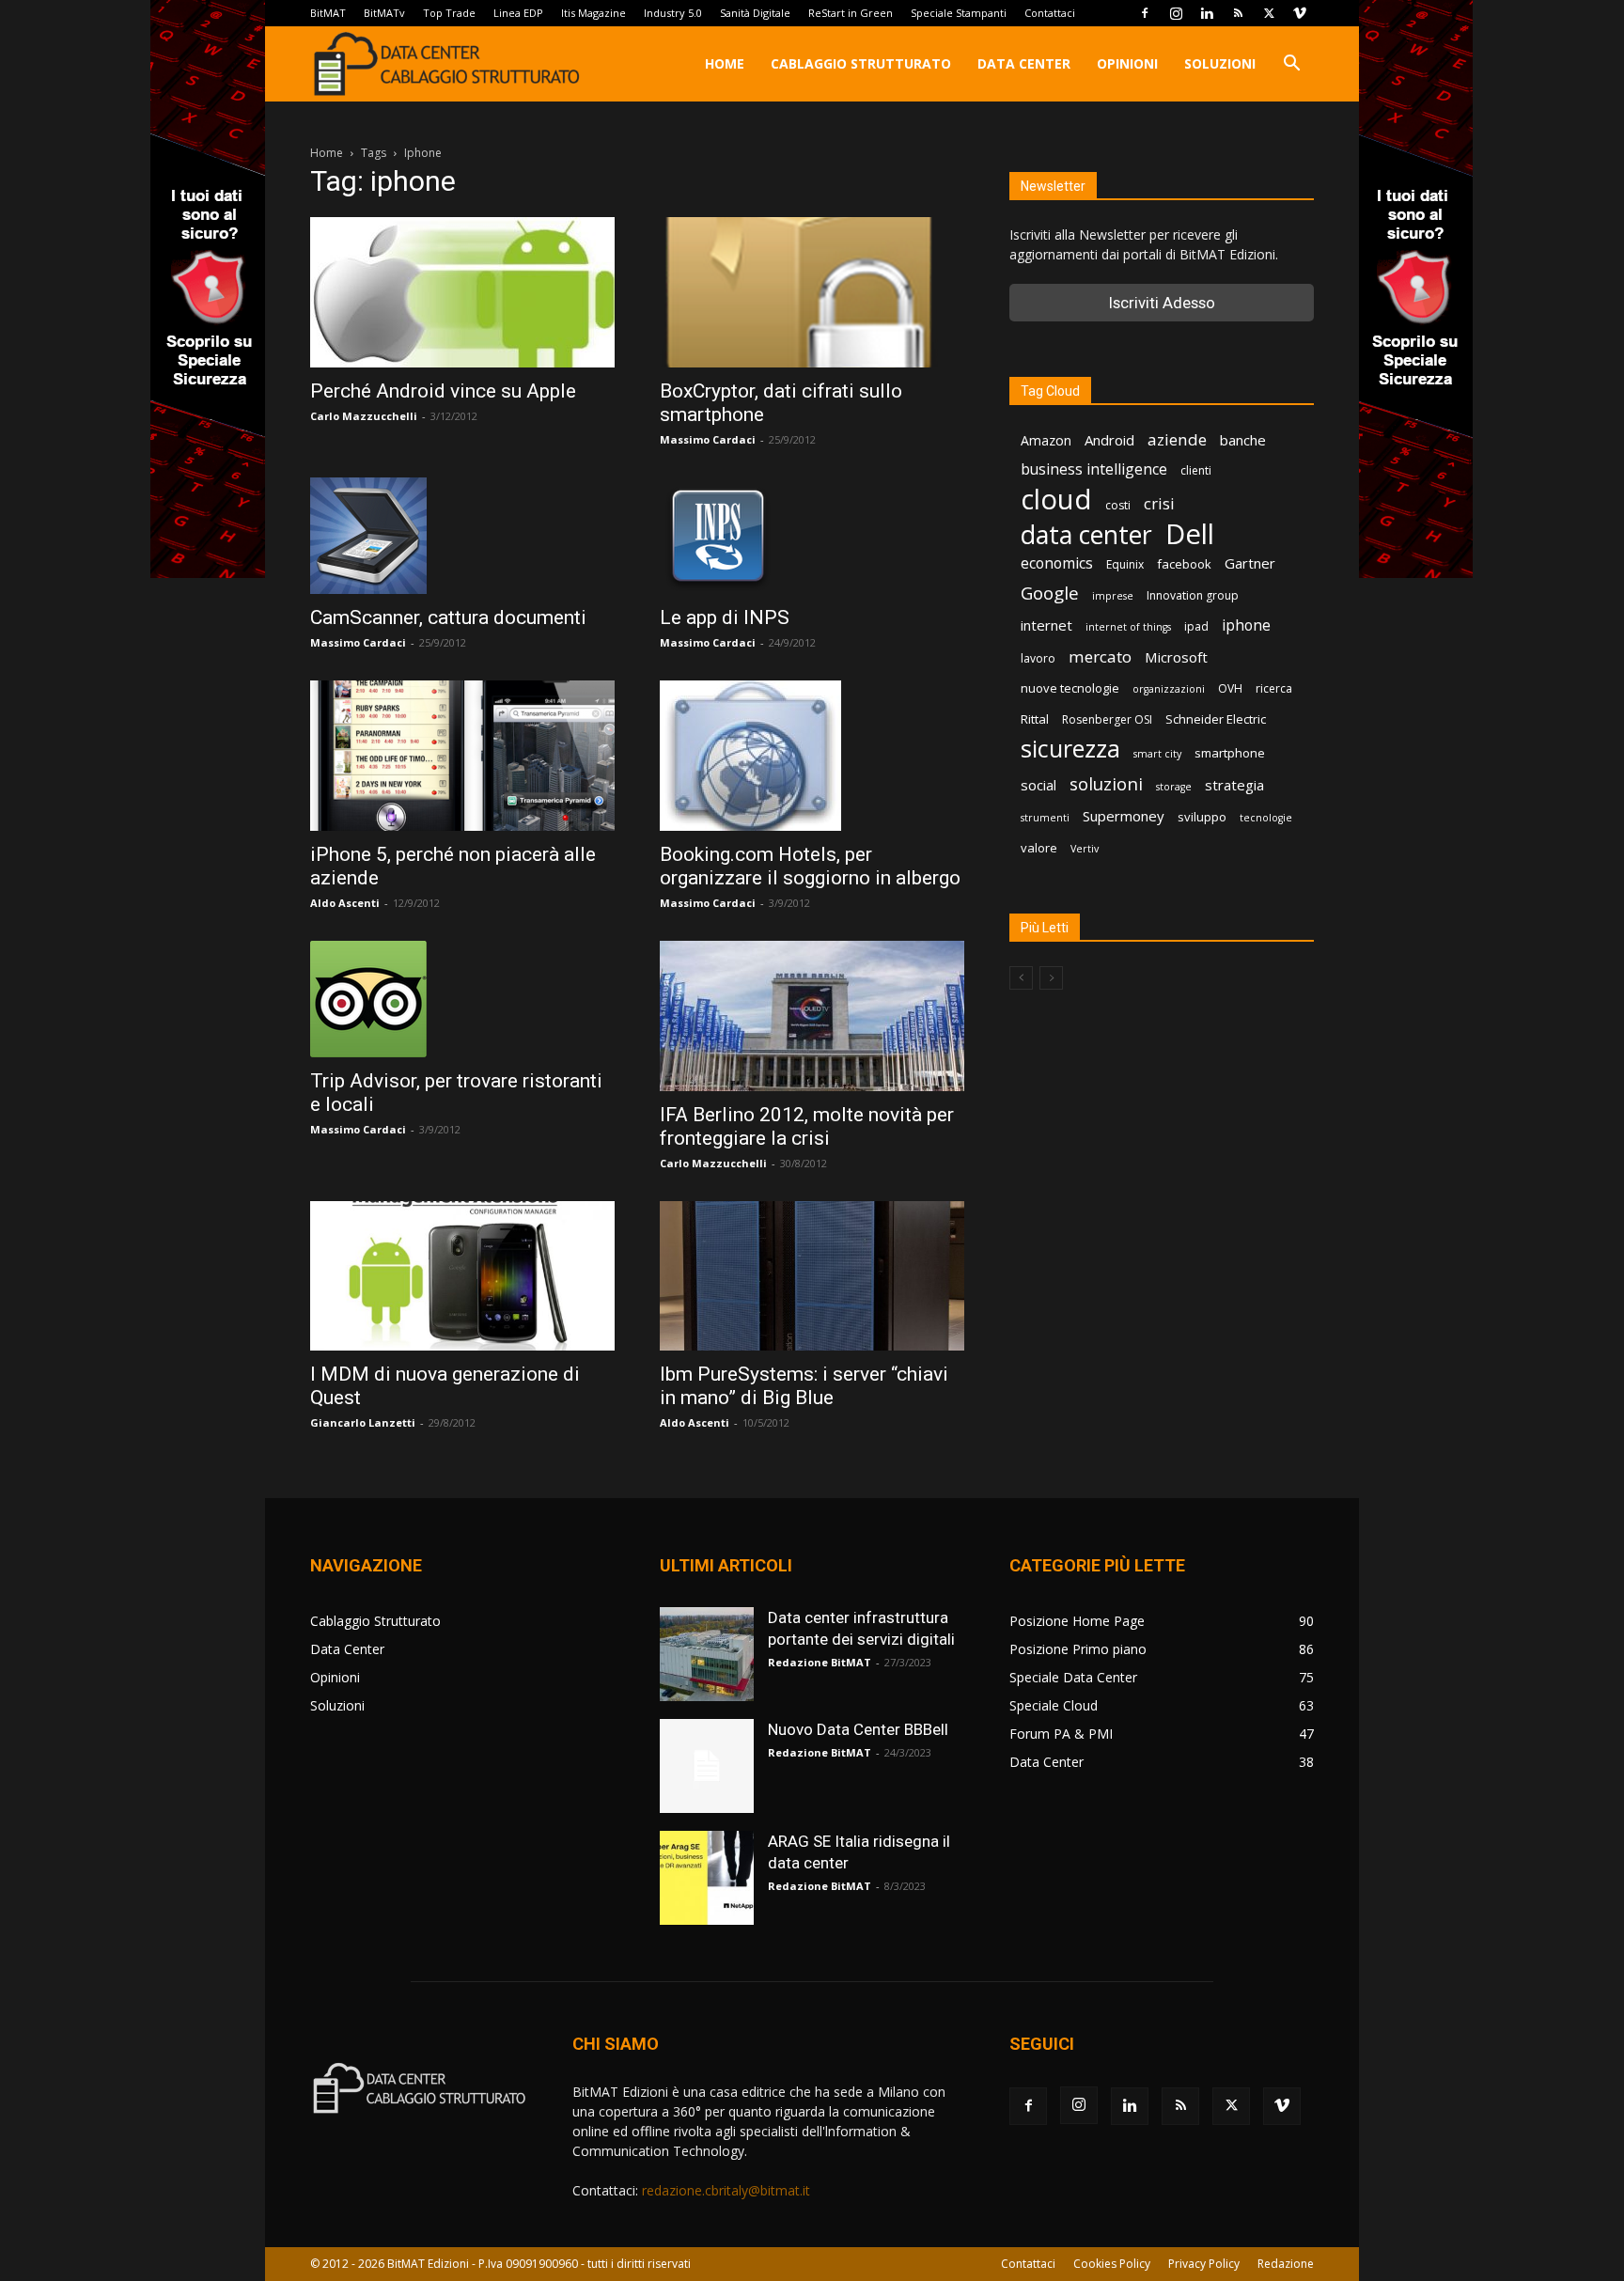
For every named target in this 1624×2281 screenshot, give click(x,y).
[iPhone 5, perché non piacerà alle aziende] (462, 756)
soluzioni (1106, 783)
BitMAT (328, 13)
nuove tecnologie (1070, 688)
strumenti (1045, 818)
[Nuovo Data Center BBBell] (707, 1766)
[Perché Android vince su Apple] (462, 292)
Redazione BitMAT (820, 1662)
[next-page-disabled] (1051, 978)
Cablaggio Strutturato (861, 63)
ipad (1196, 626)
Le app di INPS (725, 617)
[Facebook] (1145, 13)
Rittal (1035, 719)
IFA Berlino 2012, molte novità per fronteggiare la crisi (807, 1126)
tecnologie (1266, 818)
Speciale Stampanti (959, 13)
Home (725, 63)
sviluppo (1202, 817)
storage (1174, 787)
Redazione (1286, 2264)
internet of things (1128, 627)
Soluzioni (1220, 63)
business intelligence (1094, 469)
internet (1046, 625)
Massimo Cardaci (708, 439)
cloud (1056, 500)
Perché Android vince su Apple (443, 391)
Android (1109, 440)
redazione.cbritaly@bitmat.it (726, 2190)
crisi (1159, 503)
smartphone (1230, 753)
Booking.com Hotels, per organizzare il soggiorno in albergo (810, 866)
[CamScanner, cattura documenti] (462, 536)
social (1038, 785)
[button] (1291, 65)
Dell (1190, 534)
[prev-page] (1021, 978)
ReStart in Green (851, 13)
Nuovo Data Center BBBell (858, 1729)
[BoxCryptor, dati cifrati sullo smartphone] (812, 292)
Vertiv (1085, 849)
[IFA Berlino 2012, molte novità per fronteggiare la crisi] (812, 1016)
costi (1118, 505)
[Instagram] (1176, 13)
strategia (1234, 785)
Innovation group (1193, 595)
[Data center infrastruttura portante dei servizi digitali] (707, 1654)
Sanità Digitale (755, 13)
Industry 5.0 (673, 13)
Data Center (1024, 63)
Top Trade (449, 13)
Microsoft (1176, 657)
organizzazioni (1169, 689)
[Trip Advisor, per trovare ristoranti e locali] (462, 999)
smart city (1157, 754)
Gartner (1250, 563)
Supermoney (1124, 816)
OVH (1230, 688)
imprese (1113, 596)
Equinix (1125, 564)
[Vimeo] (1300, 13)
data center (1086, 534)
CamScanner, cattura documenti (448, 617)
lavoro (1038, 658)
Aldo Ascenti (345, 903)
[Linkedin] (1207, 13)
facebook (1184, 564)
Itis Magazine (593, 13)
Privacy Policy (1204, 2264)
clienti (1196, 470)
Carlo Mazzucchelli (364, 416)
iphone (1246, 625)
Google (1050, 594)
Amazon (1046, 440)
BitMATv (384, 13)
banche (1243, 440)
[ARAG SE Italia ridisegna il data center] (707, 1878)
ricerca (1274, 688)
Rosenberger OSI (1107, 719)
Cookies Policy (1112, 2264)
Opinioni (1127, 63)
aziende (1177, 439)
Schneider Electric (1216, 719)
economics (1057, 563)
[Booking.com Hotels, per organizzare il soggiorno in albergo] (812, 756)
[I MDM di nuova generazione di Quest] (462, 1276)
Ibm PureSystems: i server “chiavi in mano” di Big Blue (804, 1386)
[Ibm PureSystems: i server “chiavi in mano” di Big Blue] (812, 1276)
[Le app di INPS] (812, 536)
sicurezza (1070, 749)
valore (1039, 848)
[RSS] (1238, 13)
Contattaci (1050, 13)
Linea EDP (518, 13)
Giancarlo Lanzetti (363, 1422)
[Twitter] (1269, 13)
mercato (1100, 656)
